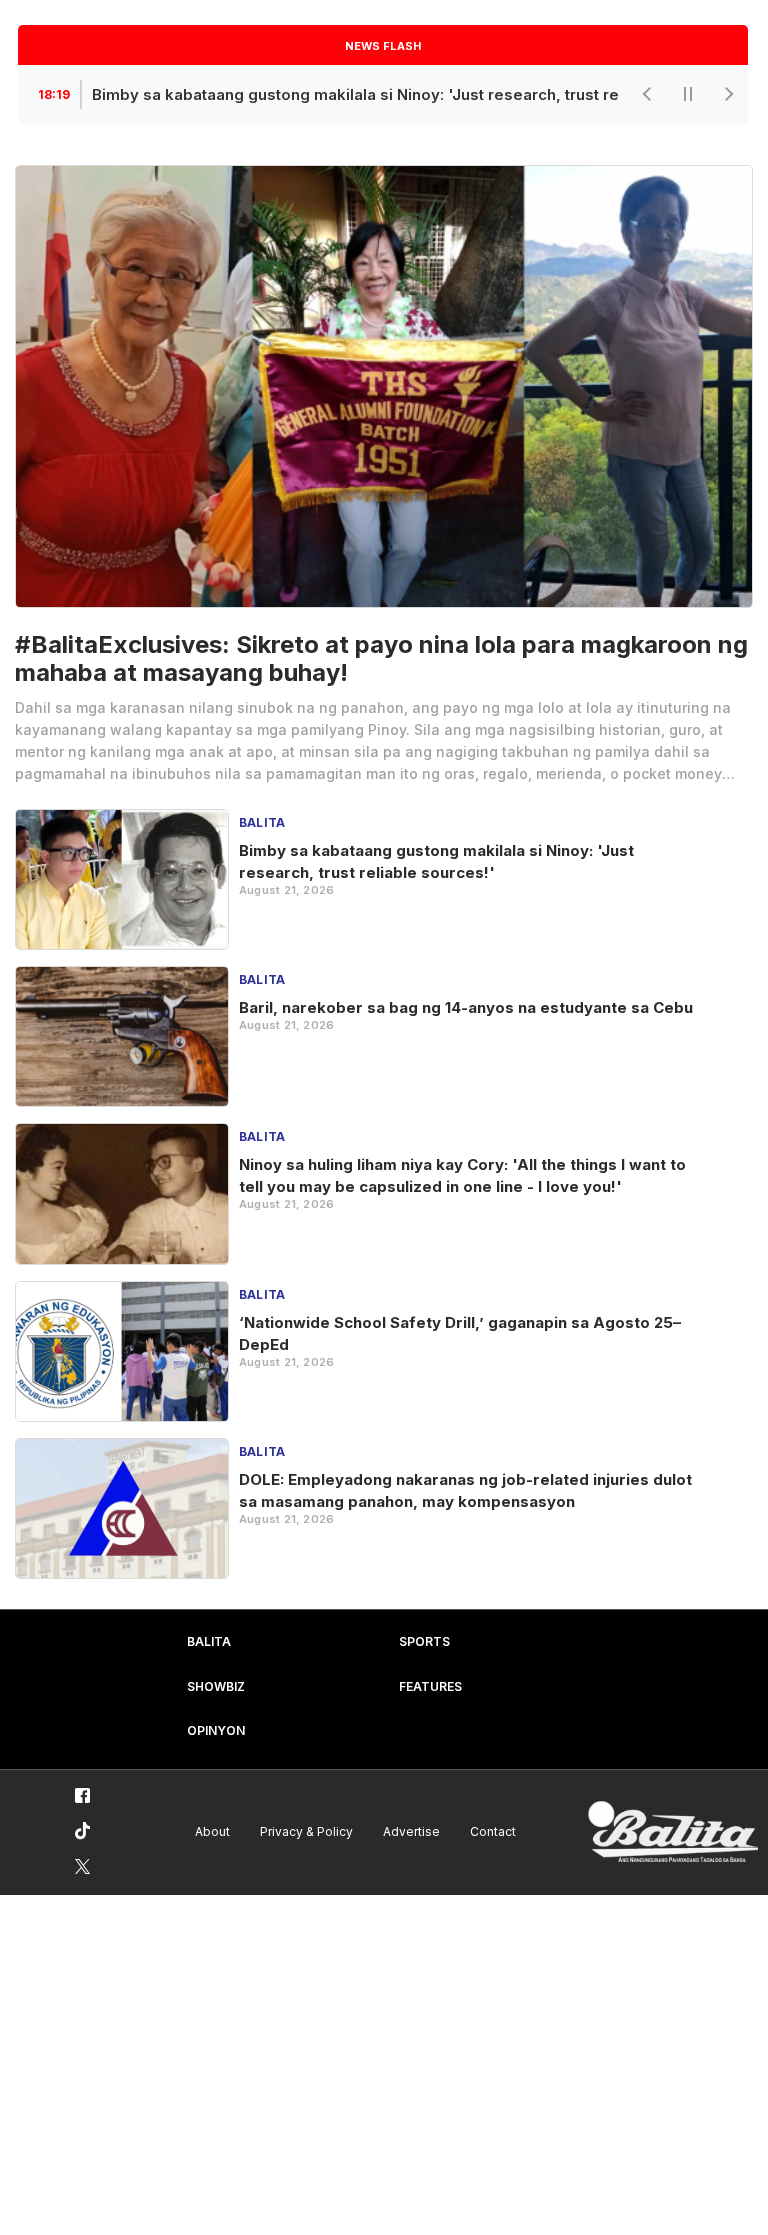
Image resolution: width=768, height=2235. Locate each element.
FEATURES (430, 1686)
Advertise (411, 1831)
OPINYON (216, 1730)
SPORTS (424, 1641)
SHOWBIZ (216, 1686)
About (212, 1831)
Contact (493, 1831)
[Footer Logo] (673, 1832)
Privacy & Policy (306, 1831)
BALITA (209, 1641)
